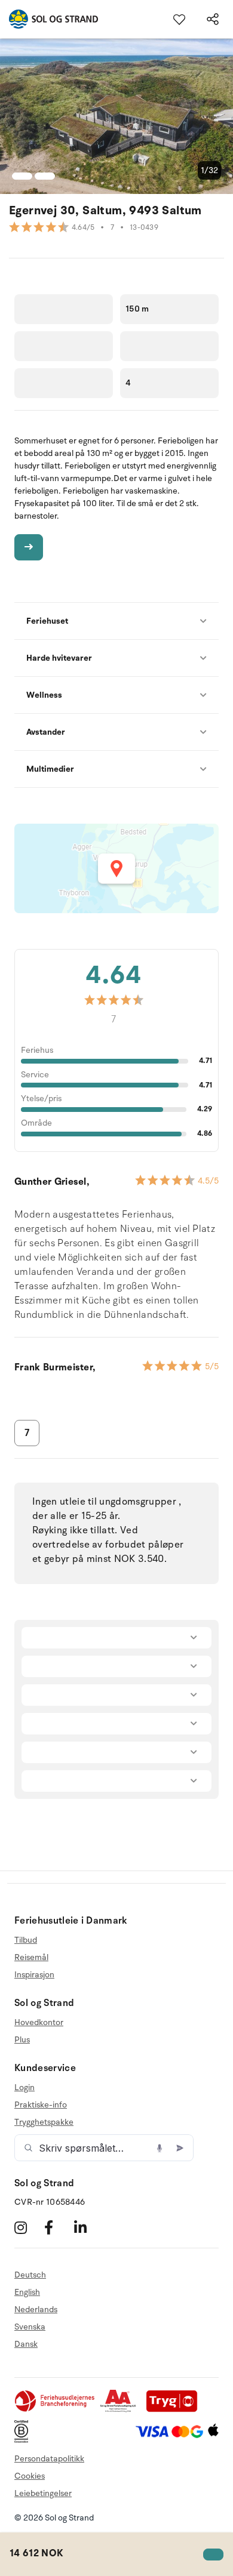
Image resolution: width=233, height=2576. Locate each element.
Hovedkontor (39, 2023)
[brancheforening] (56, 2410)
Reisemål (31, 1957)
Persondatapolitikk (49, 2459)
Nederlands (36, 2310)
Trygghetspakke (44, 2122)
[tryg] (175, 2410)
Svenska (30, 2327)
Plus (22, 2040)
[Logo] (49, 19)
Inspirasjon (34, 1975)
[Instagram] (28, 2227)
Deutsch (30, 2275)
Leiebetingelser (43, 2493)
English (27, 2292)
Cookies (30, 2476)
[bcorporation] (24, 2440)
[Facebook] (58, 2227)
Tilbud (26, 1940)
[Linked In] (88, 2227)
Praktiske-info (41, 2105)
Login (24, 2088)
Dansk (26, 2344)
